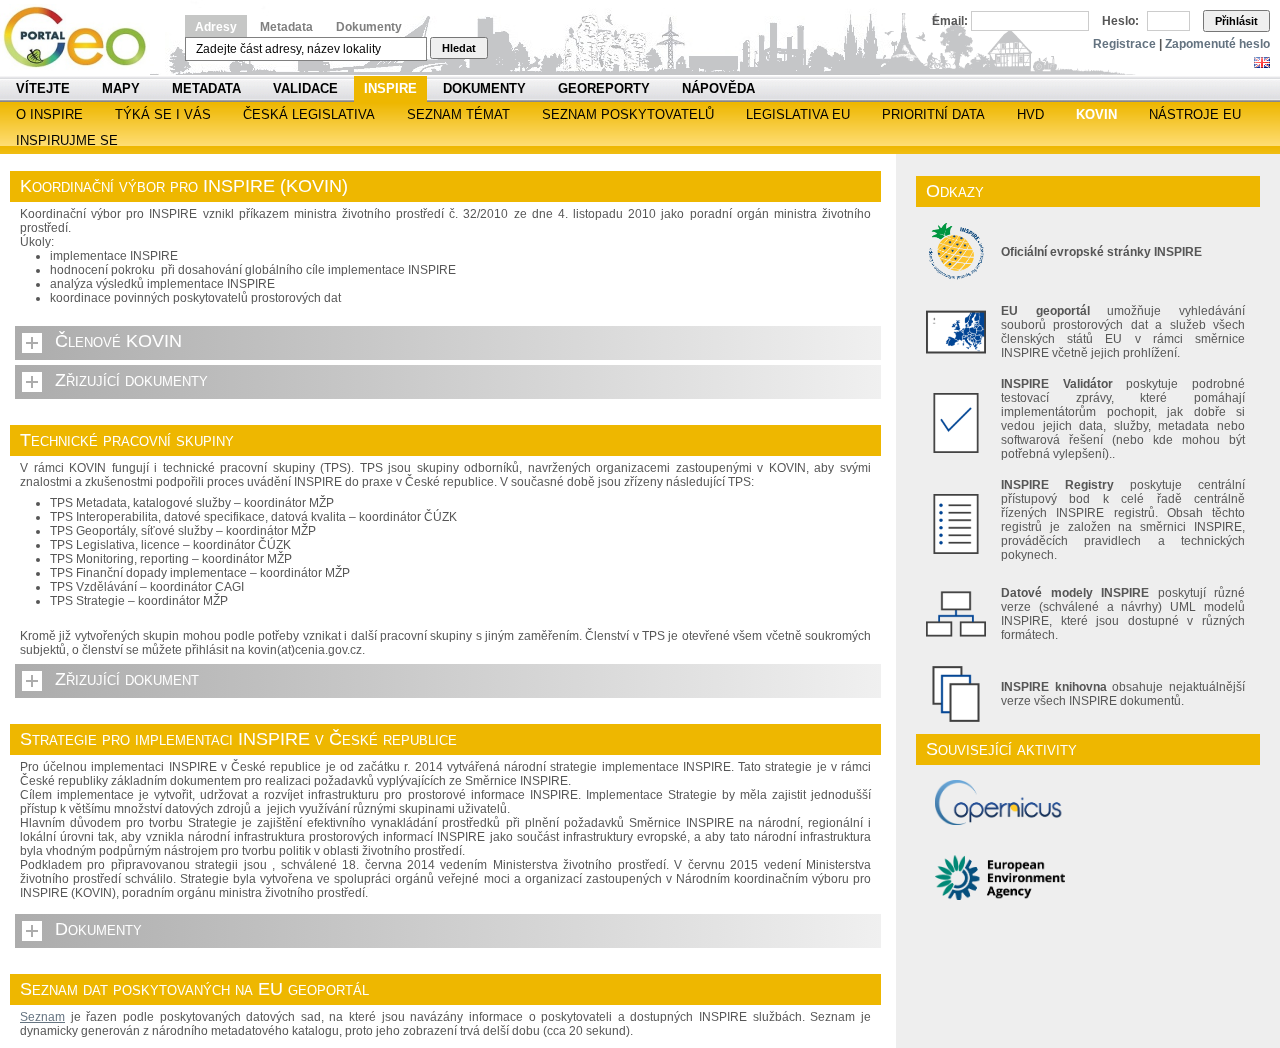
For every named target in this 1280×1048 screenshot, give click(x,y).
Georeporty (604, 88)
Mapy (121, 88)
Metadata (286, 27)
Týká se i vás (163, 114)
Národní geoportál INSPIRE (82, 37)
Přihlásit (1236, 21)
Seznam (42, 1017)
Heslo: (1120, 21)
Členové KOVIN (118, 341)
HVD (1030, 114)
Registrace (1124, 44)
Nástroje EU (1195, 114)
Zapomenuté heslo (1217, 44)
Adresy (216, 27)
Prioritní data (933, 114)
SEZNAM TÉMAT (458, 114)
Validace (305, 88)
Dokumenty (369, 27)
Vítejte (43, 88)
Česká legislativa (309, 114)
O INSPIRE (49, 114)
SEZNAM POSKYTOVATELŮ (628, 114)
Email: (950, 21)
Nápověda (718, 88)
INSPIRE (390, 88)
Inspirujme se (67, 140)
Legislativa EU (798, 114)
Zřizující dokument (127, 679)
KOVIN (1096, 114)
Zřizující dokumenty (131, 380)
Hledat (459, 48)
